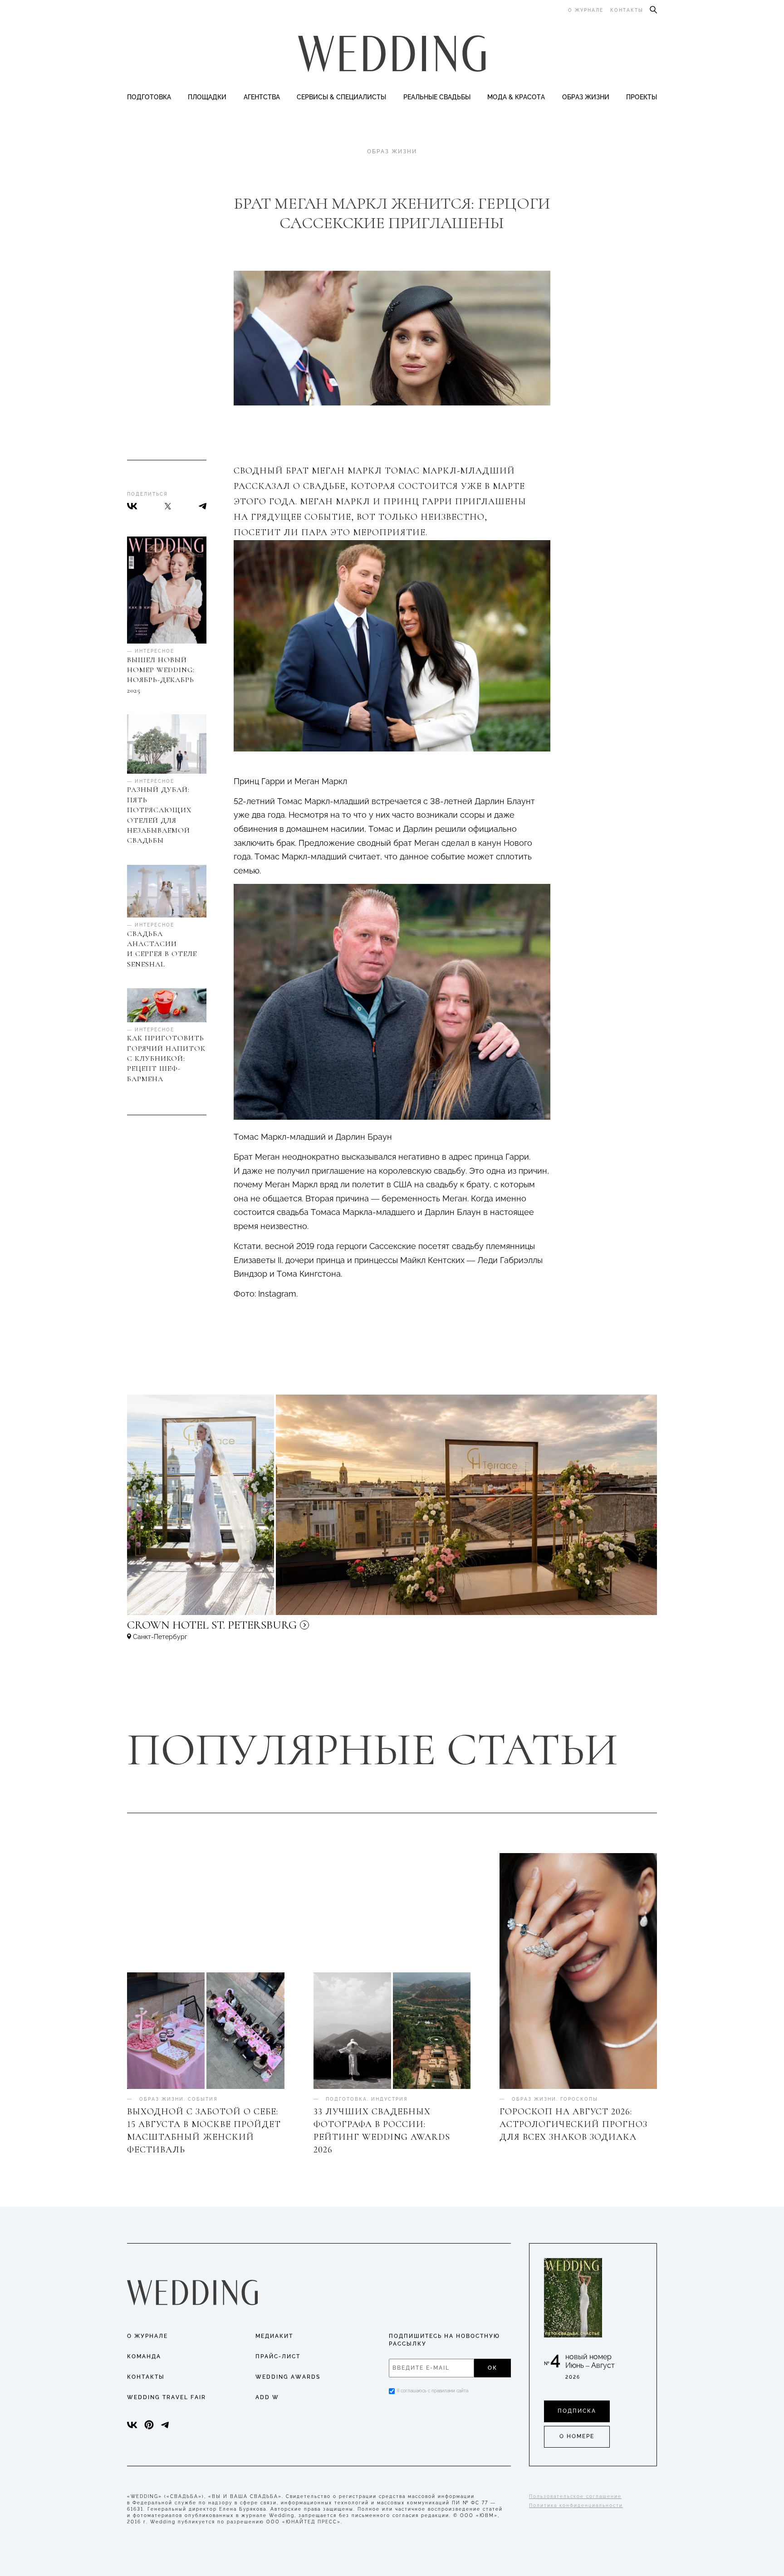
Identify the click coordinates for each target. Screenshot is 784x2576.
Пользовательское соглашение (575, 2496)
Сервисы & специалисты (341, 97)
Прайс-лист (278, 2356)
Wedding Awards (288, 2377)
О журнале (586, 10)
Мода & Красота (516, 97)
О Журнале (147, 2336)
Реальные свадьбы (437, 97)
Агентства (262, 97)
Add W (267, 2397)
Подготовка (149, 97)
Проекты (642, 97)
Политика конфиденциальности (576, 2505)
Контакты (627, 10)
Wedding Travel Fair (167, 2397)
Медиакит (274, 2336)
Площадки (207, 97)
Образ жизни (586, 97)
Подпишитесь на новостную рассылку (444, 2340)
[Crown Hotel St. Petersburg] (272, 1629)
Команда (144, 2356)
